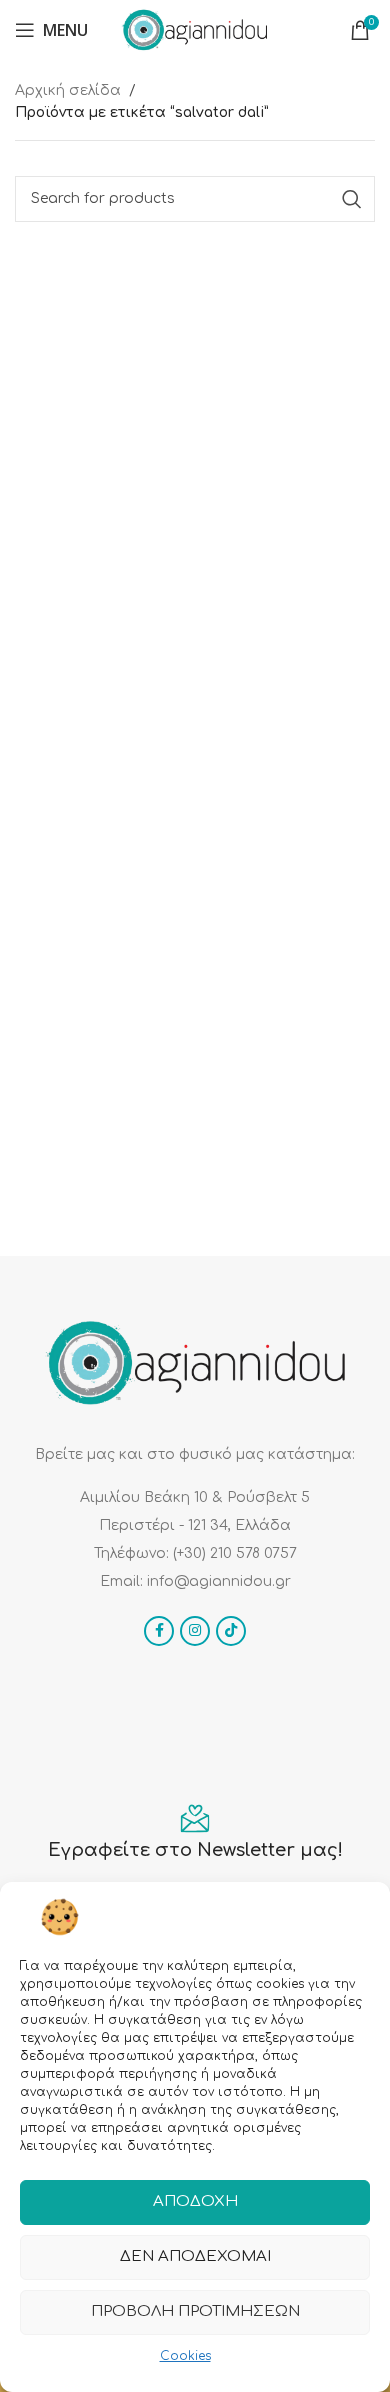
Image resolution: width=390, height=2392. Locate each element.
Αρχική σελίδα (68, 90)
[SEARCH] (352, 199)
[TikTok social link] (231, 1631)
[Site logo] (195, 29)
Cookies (185, 2356)
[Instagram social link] (195, 1631)
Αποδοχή (195, 2201)
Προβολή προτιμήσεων (195, 2311)
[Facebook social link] (159, 1631)
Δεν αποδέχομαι (195, 2256)
